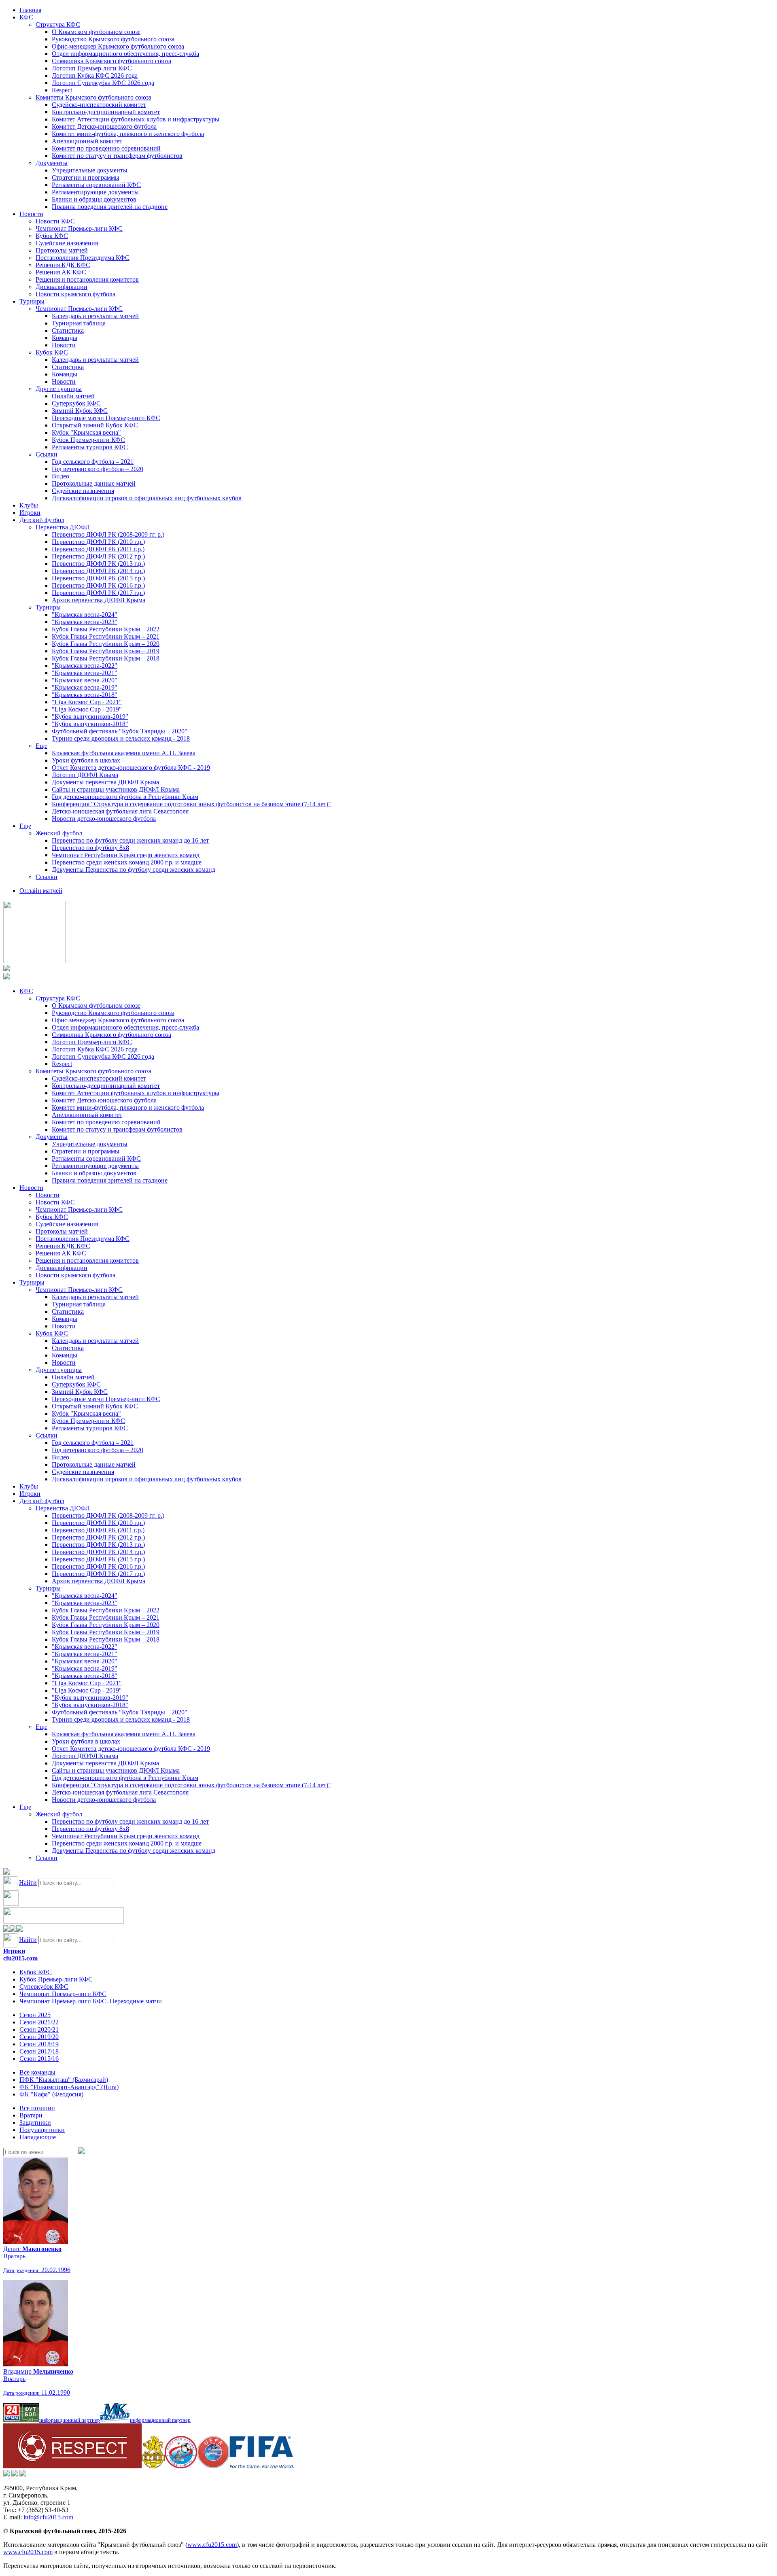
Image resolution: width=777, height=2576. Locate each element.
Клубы (29, 505)
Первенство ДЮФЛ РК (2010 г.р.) (98, 542)
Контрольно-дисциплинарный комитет (106, 112)
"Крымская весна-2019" (85, 687)
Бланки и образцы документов (94, 199)
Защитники (35, 2123)
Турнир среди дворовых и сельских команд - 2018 (121, 738)
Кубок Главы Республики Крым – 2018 (106, 658)
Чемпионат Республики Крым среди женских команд (126, 855)
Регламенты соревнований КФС (96, 185)
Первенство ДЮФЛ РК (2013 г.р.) (98, 564)
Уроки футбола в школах (86, 760)
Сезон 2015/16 (39, 2059)
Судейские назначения (67, 243)
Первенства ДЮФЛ (63, 527)
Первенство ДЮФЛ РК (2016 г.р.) (98, 585)
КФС (26, 17)
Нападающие (38, 2137)
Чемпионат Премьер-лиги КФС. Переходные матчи (91, 2001)
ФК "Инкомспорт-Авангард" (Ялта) (69, 2087)
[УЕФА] (213, 2466)
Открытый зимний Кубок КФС (95, 425)
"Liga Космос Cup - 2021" (87, 702)
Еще (41, 746)
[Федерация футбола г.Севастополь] (181, 2466)
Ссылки (47, 454)
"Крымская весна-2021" (85, 673)
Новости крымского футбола (75, 294)
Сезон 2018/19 (39, 2044)
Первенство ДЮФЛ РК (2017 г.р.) (98, 593)
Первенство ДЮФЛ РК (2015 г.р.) (98, 578)
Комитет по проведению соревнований (106, 148)
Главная (30, 10)
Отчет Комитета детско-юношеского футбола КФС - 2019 (131, 768)
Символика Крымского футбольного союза (111, 61)
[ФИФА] (262, 2466)
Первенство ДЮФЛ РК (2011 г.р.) (98, 549)
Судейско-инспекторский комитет (99, 105)
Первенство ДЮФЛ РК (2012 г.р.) (98, 556)
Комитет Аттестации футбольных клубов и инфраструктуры (136, 119)
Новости (31, 214)
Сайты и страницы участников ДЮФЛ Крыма (116, 789)
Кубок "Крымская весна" (86, 432)
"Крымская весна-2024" (85, 615)
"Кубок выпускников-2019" (90, 717)
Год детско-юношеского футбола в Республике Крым (125, 797)
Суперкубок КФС (76, 403)
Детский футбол (42, 520)
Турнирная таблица (79, 323)
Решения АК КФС (61, 272)
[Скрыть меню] (6, 1929)
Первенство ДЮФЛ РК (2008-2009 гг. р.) (108, 534)
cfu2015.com (20, 1958)
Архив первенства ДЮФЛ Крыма (99, 600)
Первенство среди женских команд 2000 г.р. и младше (127, 862)
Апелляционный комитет (87, 141)
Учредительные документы (90, 170)
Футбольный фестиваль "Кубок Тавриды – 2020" (120, 731)
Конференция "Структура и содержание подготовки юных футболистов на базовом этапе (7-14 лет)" (191, 804)
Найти (28, 1883)
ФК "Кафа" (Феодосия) (51, 2094)
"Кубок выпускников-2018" (90, 724)
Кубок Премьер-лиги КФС (88, 440)
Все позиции (37, 2108)
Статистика (68, 330)
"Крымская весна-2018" (85, 695)
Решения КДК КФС (63, 265)
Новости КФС (55, 221)
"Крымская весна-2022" (85, 666)
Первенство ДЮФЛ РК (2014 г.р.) (98, 571)
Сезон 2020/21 (39, 2029)
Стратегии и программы (86, 177)
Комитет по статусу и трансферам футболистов (117, 156)
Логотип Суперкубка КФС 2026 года (103, 83)
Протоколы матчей (62, 250)
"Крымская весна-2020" (85, 680)
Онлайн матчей (73, 396)
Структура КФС (58, 24)
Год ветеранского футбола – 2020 (98, 469)
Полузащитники (42, 2130)
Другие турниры (59, 389)
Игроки (30, 513)
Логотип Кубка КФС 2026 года (95, 75)
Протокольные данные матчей (94, 483)
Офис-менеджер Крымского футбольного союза (118, 46)
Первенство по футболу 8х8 (90, 848)
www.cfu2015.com (212, 2545)
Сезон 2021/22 (39, 2022)
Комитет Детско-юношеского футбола (104, 126)
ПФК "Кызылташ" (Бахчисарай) (64, 2080)
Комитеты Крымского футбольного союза (93, 97)
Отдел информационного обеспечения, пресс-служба (125, 54)
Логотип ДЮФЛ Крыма (85, 775)
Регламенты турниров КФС (90, 447)
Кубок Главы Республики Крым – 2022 (106, 629)
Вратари (31, 2115)
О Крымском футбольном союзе (96, 32)
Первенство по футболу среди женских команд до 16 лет (130, 840)
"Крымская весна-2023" (85, 622)
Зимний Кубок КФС (80, 411)
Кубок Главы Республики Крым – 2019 (106, 651)
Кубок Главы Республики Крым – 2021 (106, 636)
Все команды (37, 2072)
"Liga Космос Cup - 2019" (87, 709)
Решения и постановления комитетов (87, 279)
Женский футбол (59, 833)
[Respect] (72, 2466)
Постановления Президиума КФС (83, 258)
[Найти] (81, 2152)
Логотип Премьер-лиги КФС (92, 68)
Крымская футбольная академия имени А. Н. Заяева (124, 753)
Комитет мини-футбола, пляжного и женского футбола (128, 134)
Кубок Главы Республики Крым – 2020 (106, 644)
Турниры (32, 301)
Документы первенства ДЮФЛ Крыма (105, 782)
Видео (61, 476)
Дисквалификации (62, 287)
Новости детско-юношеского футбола (104, 819)
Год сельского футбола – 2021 (93, 462)
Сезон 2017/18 (39, 2051)
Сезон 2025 (35, 2015)
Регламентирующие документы (95, 192)
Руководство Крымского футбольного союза (113, 39)
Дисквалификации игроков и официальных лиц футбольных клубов (147, 498)
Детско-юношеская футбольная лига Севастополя (120, 811)
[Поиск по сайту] (6, 1872)
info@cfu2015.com (48, 2517)
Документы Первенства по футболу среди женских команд (134, 870)
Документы (52, 163)
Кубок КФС (52, 236)
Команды (65, 338)
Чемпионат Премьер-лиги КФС (79, 228)
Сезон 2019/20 (39, 2037)
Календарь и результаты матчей (95, 316)
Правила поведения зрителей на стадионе (110, 207)
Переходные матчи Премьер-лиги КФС (106, 418)
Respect (62, 90)
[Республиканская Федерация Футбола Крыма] (153, 2466)
